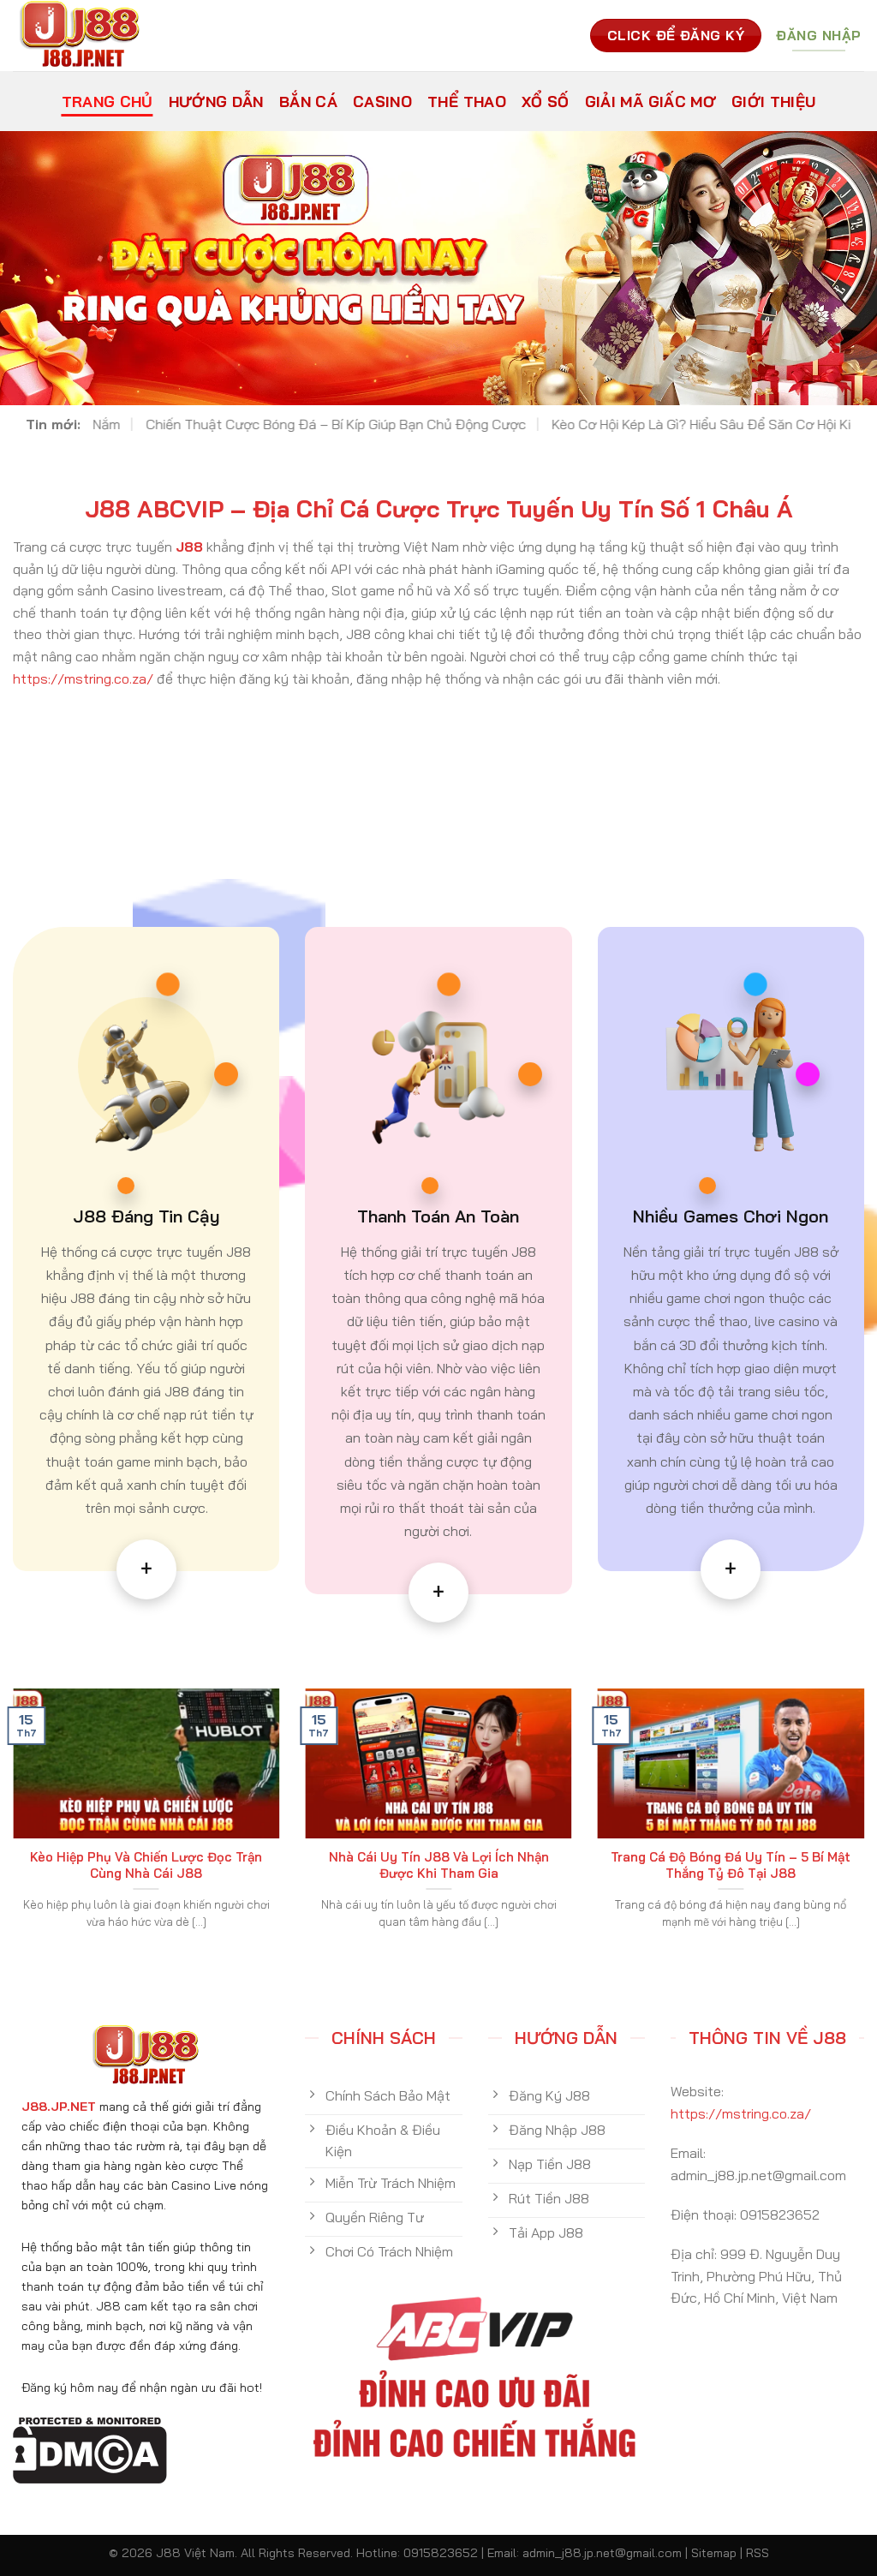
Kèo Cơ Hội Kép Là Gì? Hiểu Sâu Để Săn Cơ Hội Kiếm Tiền (540, 424)
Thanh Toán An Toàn (438, 1216)
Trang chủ (107, 101)
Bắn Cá (308, 101)
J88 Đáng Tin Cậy (146, 1216)
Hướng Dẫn (216, 101)
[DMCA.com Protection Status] (90, 2448)
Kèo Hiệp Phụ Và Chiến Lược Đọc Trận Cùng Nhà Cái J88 (146, 1865)
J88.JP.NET (59, 2107)
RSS (758, 2553)
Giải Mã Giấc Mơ (650, 101)
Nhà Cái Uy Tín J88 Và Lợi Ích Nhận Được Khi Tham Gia (439, 1865)
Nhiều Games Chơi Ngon (731, 1216)
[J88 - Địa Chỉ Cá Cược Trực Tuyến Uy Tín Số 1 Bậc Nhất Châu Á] (88, 36)
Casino (382, 101)
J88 (189, 547)
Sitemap (714, 2553)
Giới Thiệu (774, 101)
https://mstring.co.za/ (83, 678)
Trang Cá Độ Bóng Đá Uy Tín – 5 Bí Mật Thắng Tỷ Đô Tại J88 (731, 1865)
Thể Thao (467, 101)
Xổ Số (546, 101)
